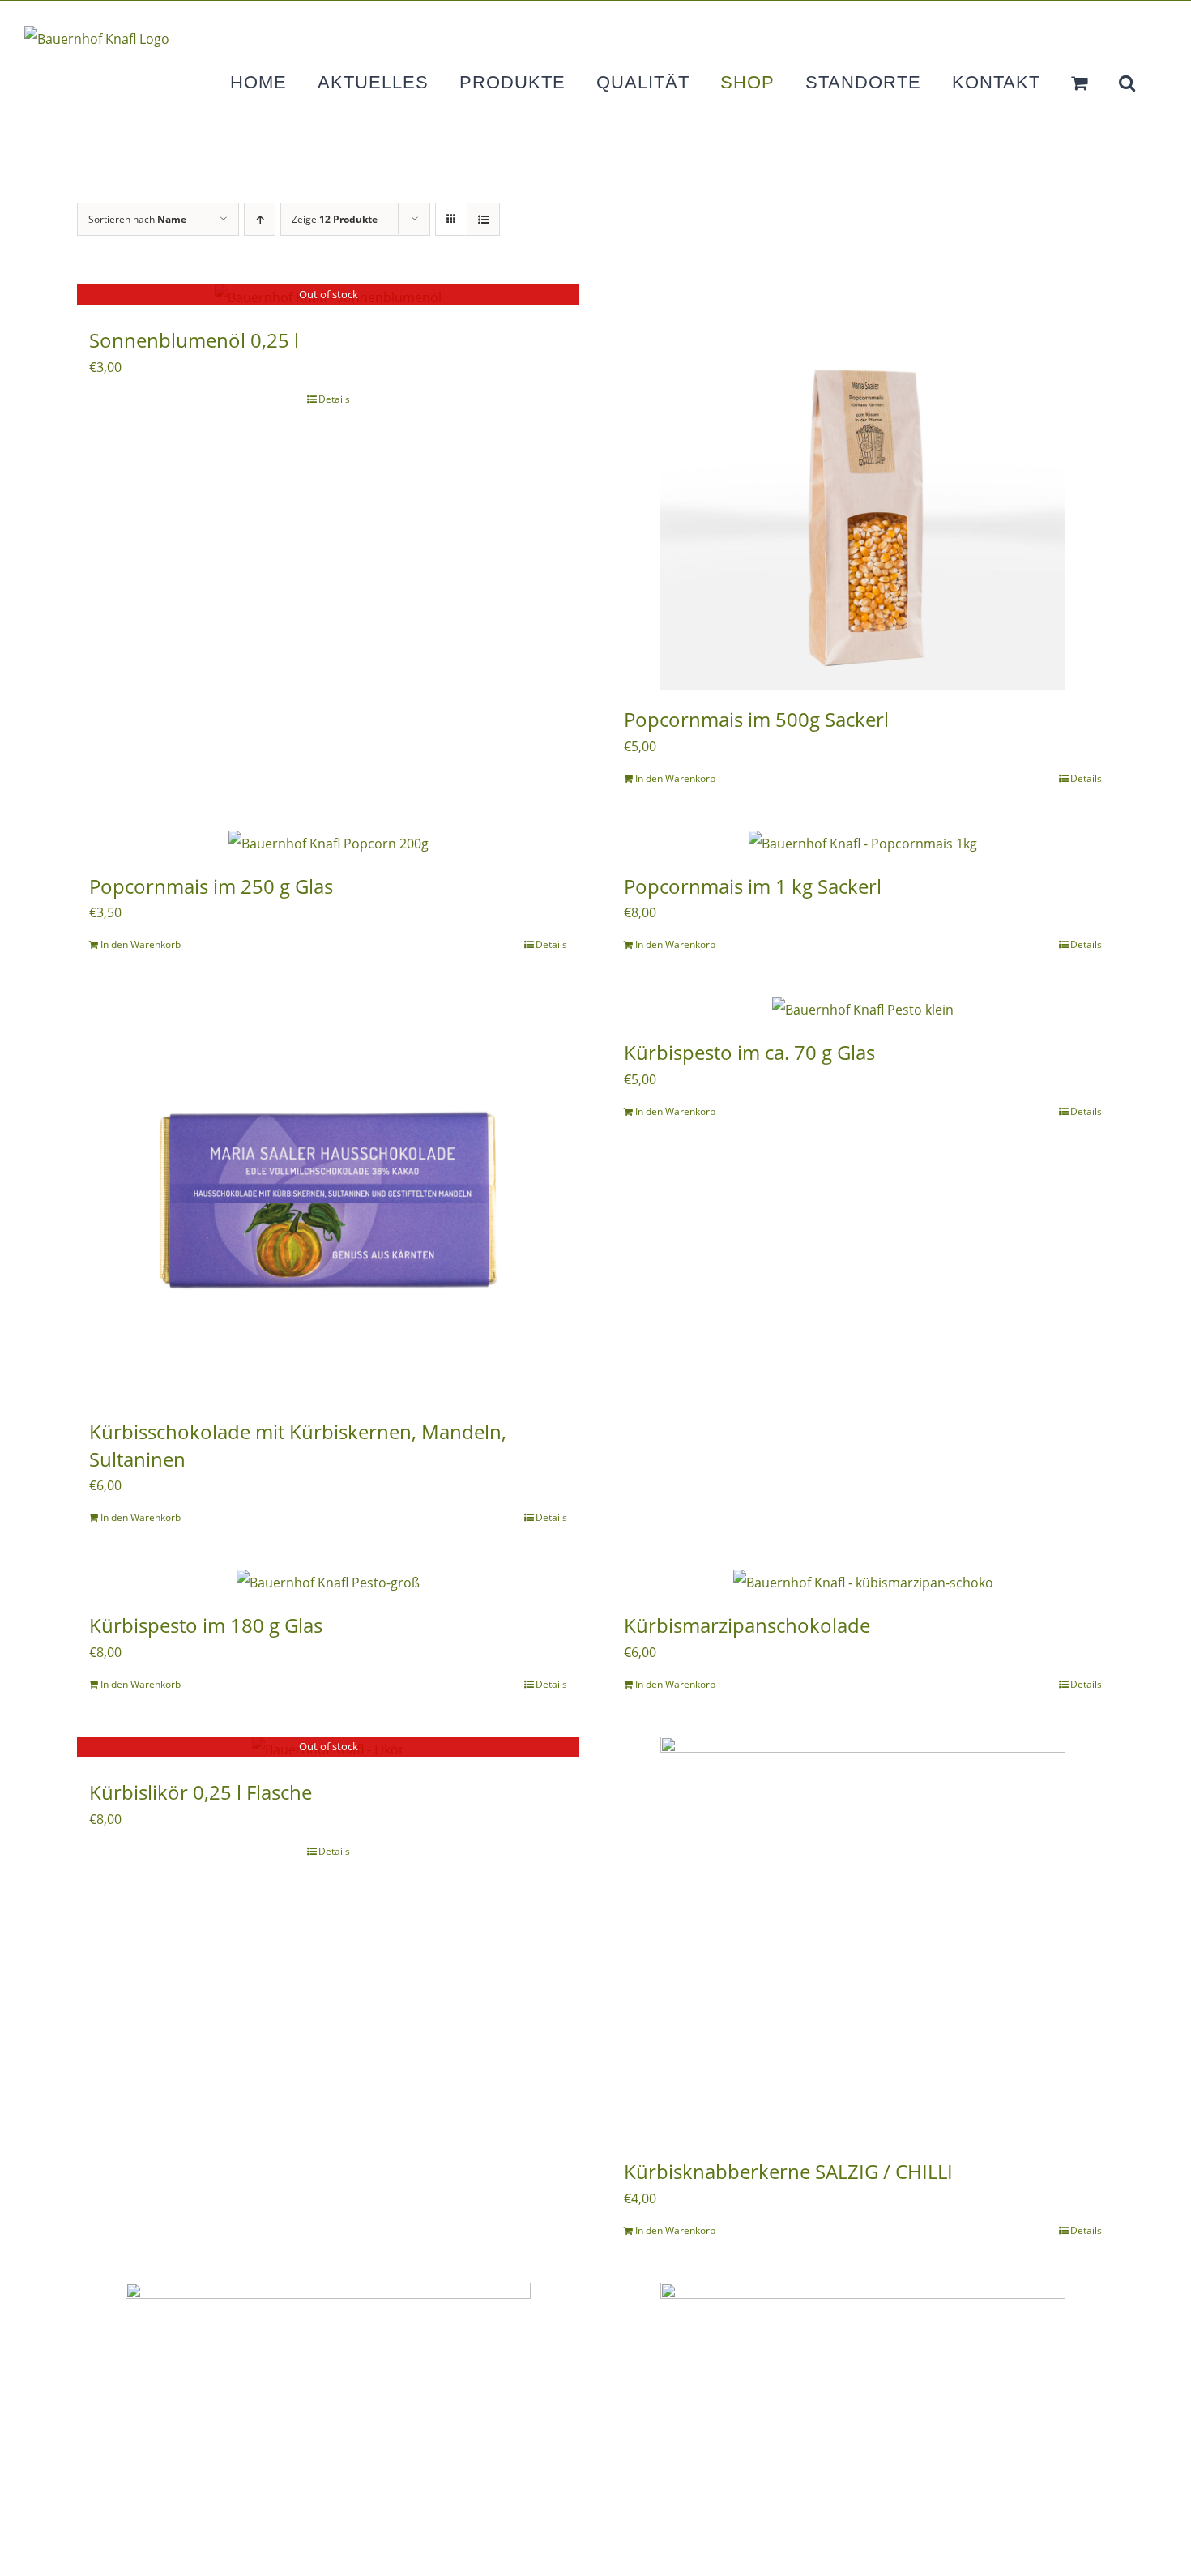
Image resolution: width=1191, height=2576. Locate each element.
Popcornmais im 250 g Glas (211, 886)
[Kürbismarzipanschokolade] (863, 1583)
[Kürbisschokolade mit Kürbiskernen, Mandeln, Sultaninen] (328, 1199)
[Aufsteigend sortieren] (260, 219)
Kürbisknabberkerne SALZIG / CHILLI (788, 2171)
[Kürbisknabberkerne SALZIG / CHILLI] (863, 1939)
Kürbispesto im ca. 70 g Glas (749, 1052)
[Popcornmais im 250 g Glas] (328, 844)
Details (334, 399)
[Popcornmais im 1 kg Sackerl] (863, 844)
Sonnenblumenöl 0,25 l (194, 340)
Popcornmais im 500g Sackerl (756, 719)
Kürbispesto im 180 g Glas (206, 1625)
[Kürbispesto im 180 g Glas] (328, 1583)
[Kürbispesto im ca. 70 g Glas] (863, 1010)
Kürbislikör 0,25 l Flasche (201, 1792)
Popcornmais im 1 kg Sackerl (753, 886)
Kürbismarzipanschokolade (747, 1625)
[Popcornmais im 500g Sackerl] (863, 487)
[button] (1127, 83)
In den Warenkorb (675, 778)
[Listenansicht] (483, 219)
